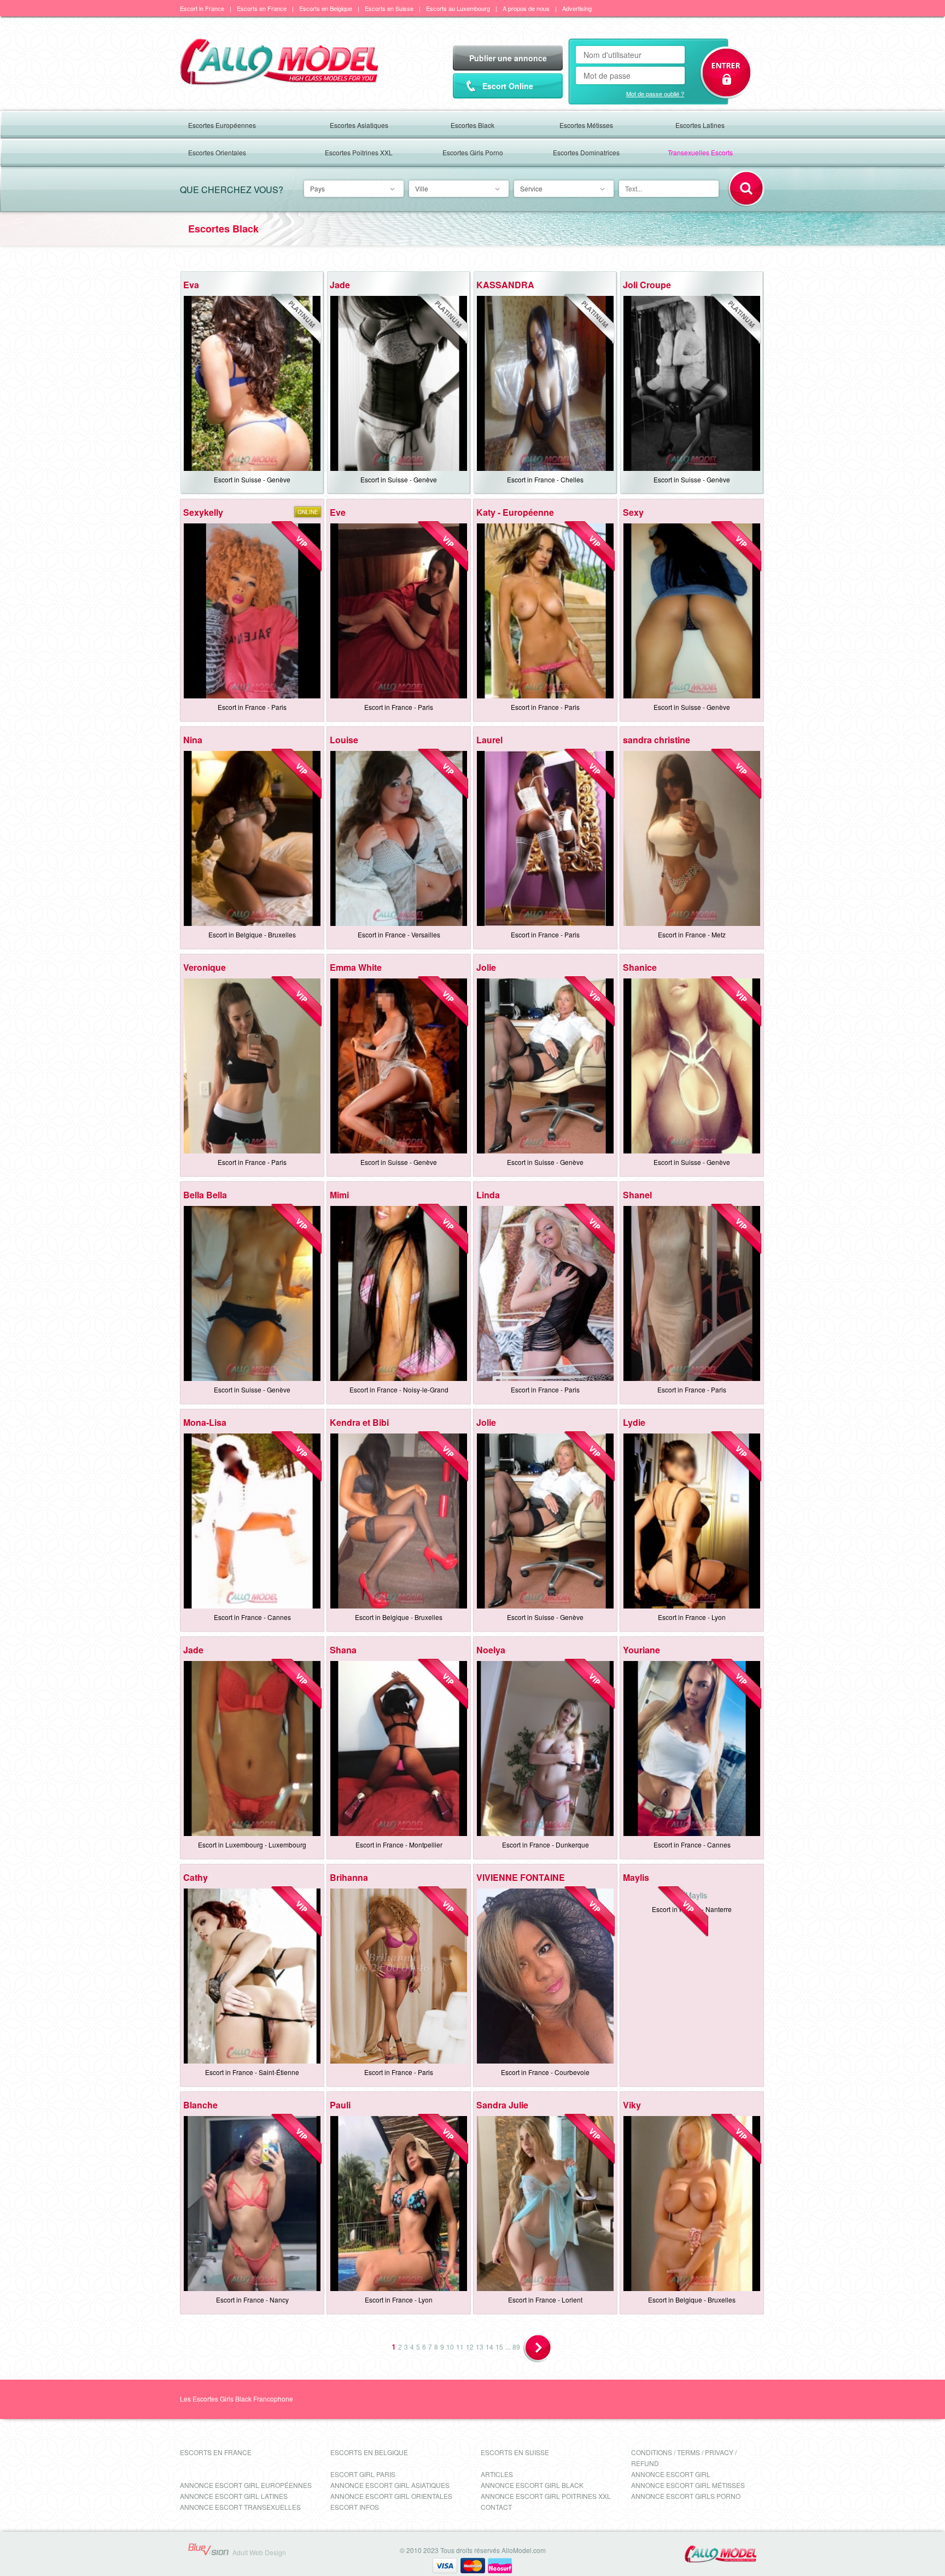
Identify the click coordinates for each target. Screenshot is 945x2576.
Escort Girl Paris (363, 2474)
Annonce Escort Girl (671, 2474)
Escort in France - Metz (692, 934)
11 (460, 2347)
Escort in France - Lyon (692, 1617)
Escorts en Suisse (389, 8)
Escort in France (202, 8)
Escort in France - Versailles (399, 934)
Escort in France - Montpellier (399, 1844)
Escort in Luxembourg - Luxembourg (252, 1844)
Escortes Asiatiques (359, 125)
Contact (496, 2507)
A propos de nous (526, 8)
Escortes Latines (700, 125)
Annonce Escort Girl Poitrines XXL (546, 2496)
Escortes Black (472, 125)
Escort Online (508, 86)
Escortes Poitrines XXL (359, 152)
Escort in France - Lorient (545, 2300)
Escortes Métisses (586, 125)
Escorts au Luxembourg (458, 8)
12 (470, 2347)
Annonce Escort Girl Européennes (246, 2485)
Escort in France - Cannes (252, 1617)
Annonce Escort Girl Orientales (391, 2496)
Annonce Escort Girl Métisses (688, 2485)
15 (499, 2347)
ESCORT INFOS (355, 2507)
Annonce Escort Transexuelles (240, 2507)
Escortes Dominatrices (586, 152)
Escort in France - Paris (252, 707)
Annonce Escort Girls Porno (686, 2496)
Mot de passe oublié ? (655, 94)
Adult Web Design (259, 2552)
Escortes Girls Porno (473, 152)
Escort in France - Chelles (545, 479)
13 (480, 2347)
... (508, 2347)
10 (450, 2347)
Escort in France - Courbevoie (545, 2072)
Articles (497, 2474)
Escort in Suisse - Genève (252, 479)
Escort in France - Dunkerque (546, 1844)
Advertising (577, 8)
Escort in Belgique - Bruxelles (252, 934)
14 (489, 2347)
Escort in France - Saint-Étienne (252, 2072)
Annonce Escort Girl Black (532, 2485)
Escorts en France (262, 8)
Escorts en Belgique (326, 8)
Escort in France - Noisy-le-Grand (399, 1389)
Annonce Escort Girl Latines (234, 2496)
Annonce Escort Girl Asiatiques (390, 2485)
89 (516, 2347)
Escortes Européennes (222, 125)
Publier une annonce (508, 58)
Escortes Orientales (217, 152)
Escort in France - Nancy (252, 2300)
